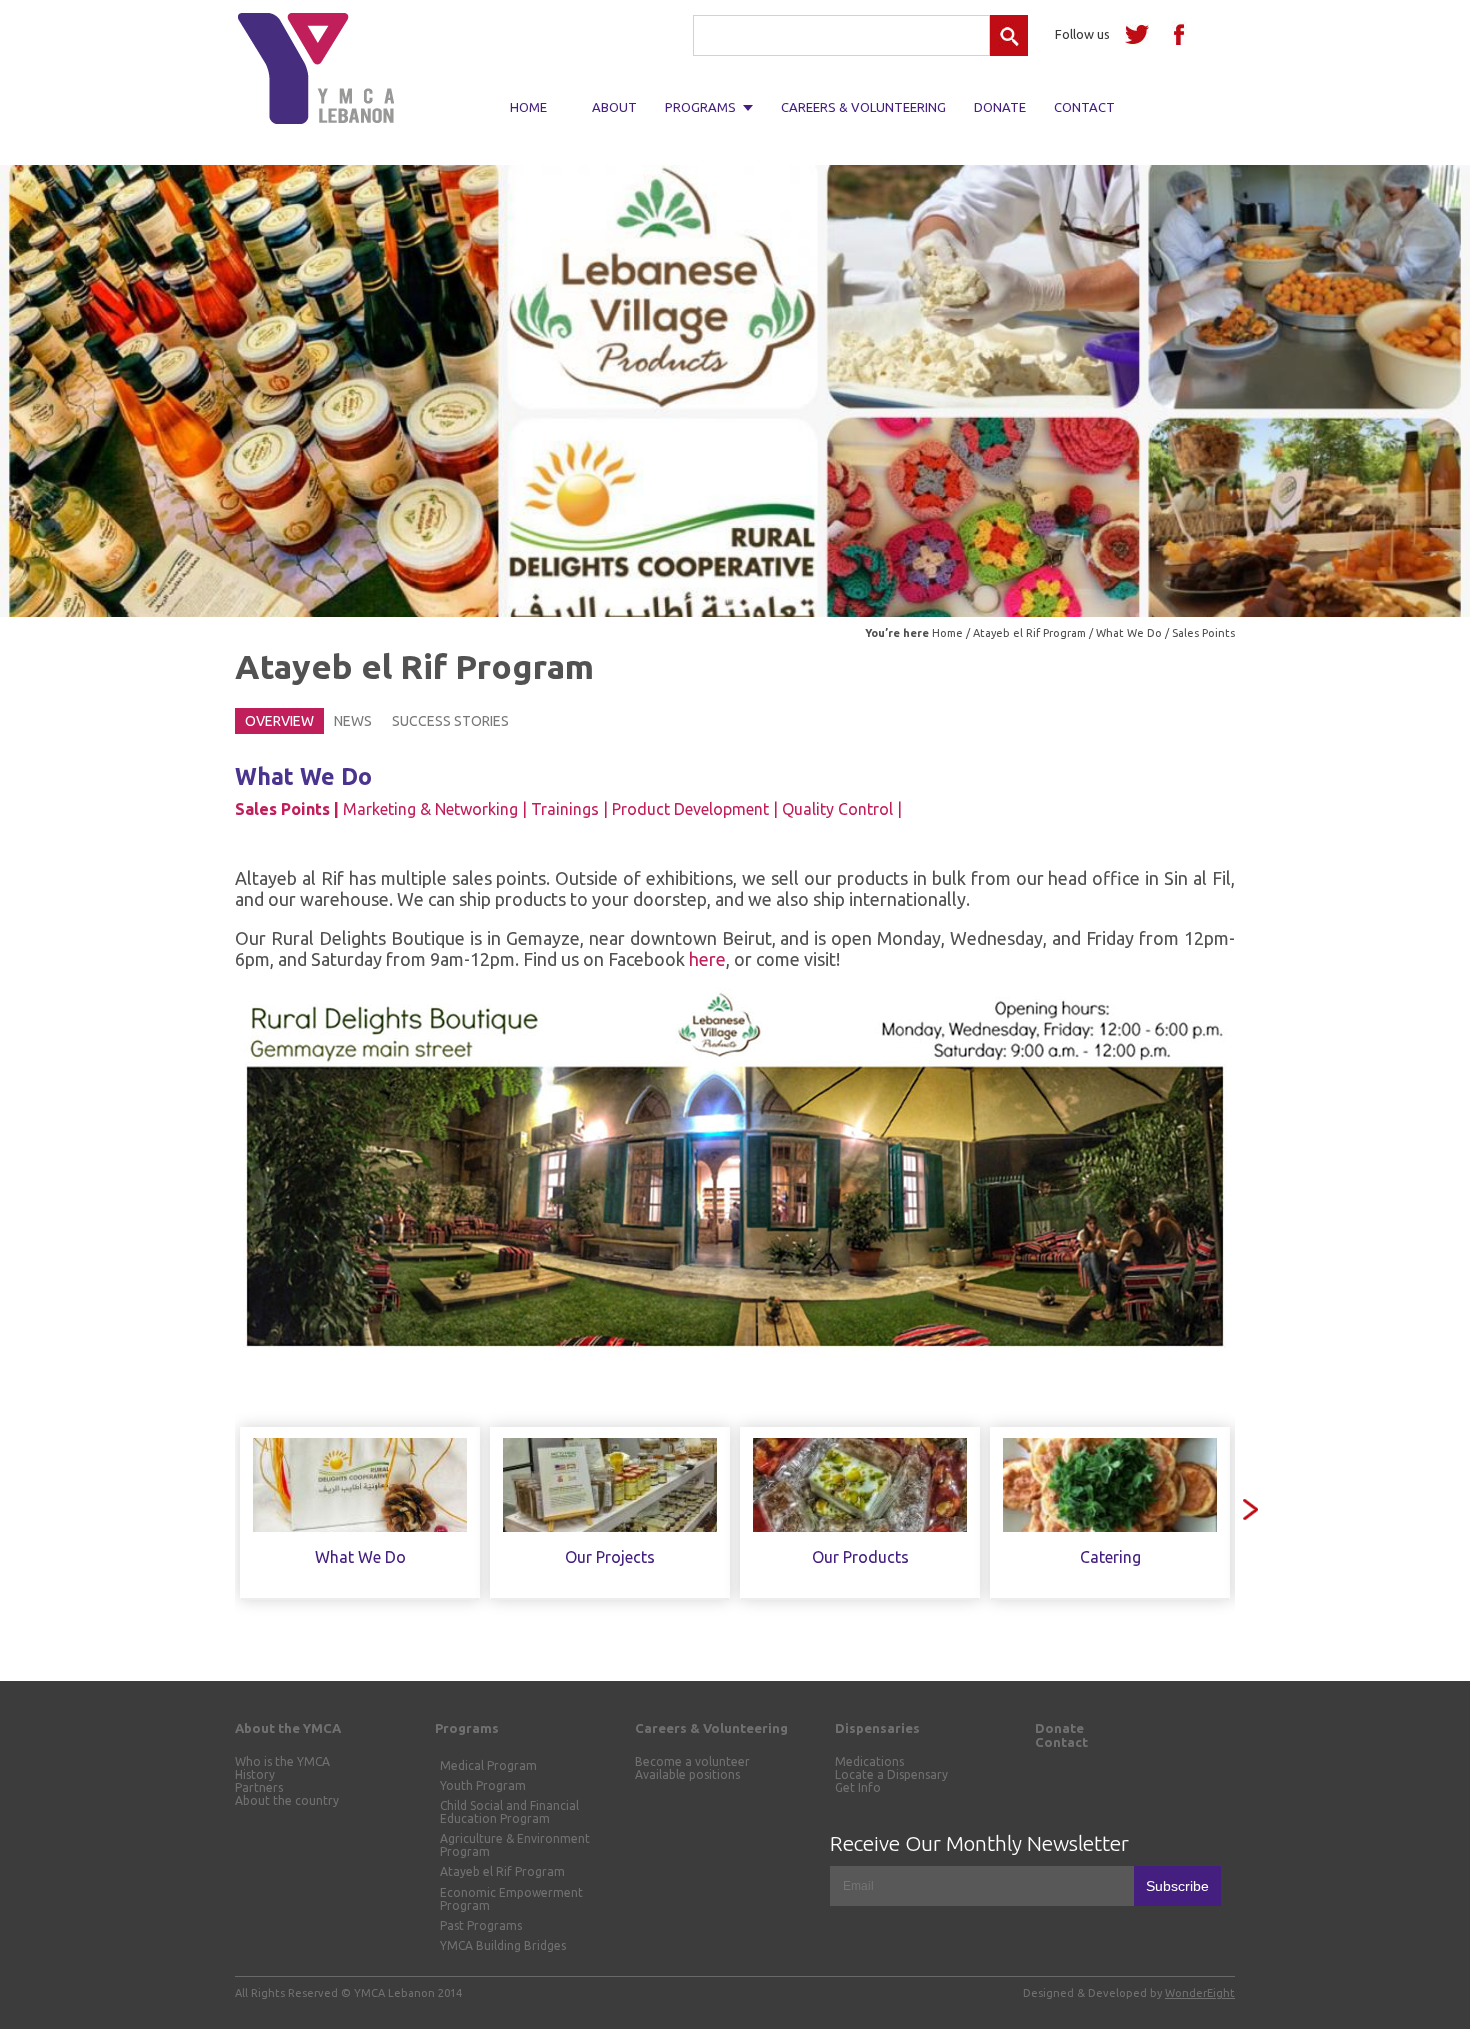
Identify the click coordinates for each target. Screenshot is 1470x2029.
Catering (1110, 1557)
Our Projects (610, 1557)
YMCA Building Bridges (503, 1945)
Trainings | (569, 809)
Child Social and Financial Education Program (509, 1812)
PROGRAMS (700, 107)
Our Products (860, 1557)
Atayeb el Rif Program (1029, 633)
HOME (528, 107)
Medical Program (488, 1765)
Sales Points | (287, 809)
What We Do (1129, 633)
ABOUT (614, 107)
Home (947, 633)
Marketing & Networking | (435, 809)
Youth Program (483, 1785)
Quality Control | (842, 809)
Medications (869, 1761)
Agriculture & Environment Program (515, 1845)
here (707, 959)
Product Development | (695, 809)
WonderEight (1200, 1993)
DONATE (1000, 107)
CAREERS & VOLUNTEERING (863, 107)
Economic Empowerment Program (511, 1899)
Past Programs (481, 1925)
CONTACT (1084, 107)
